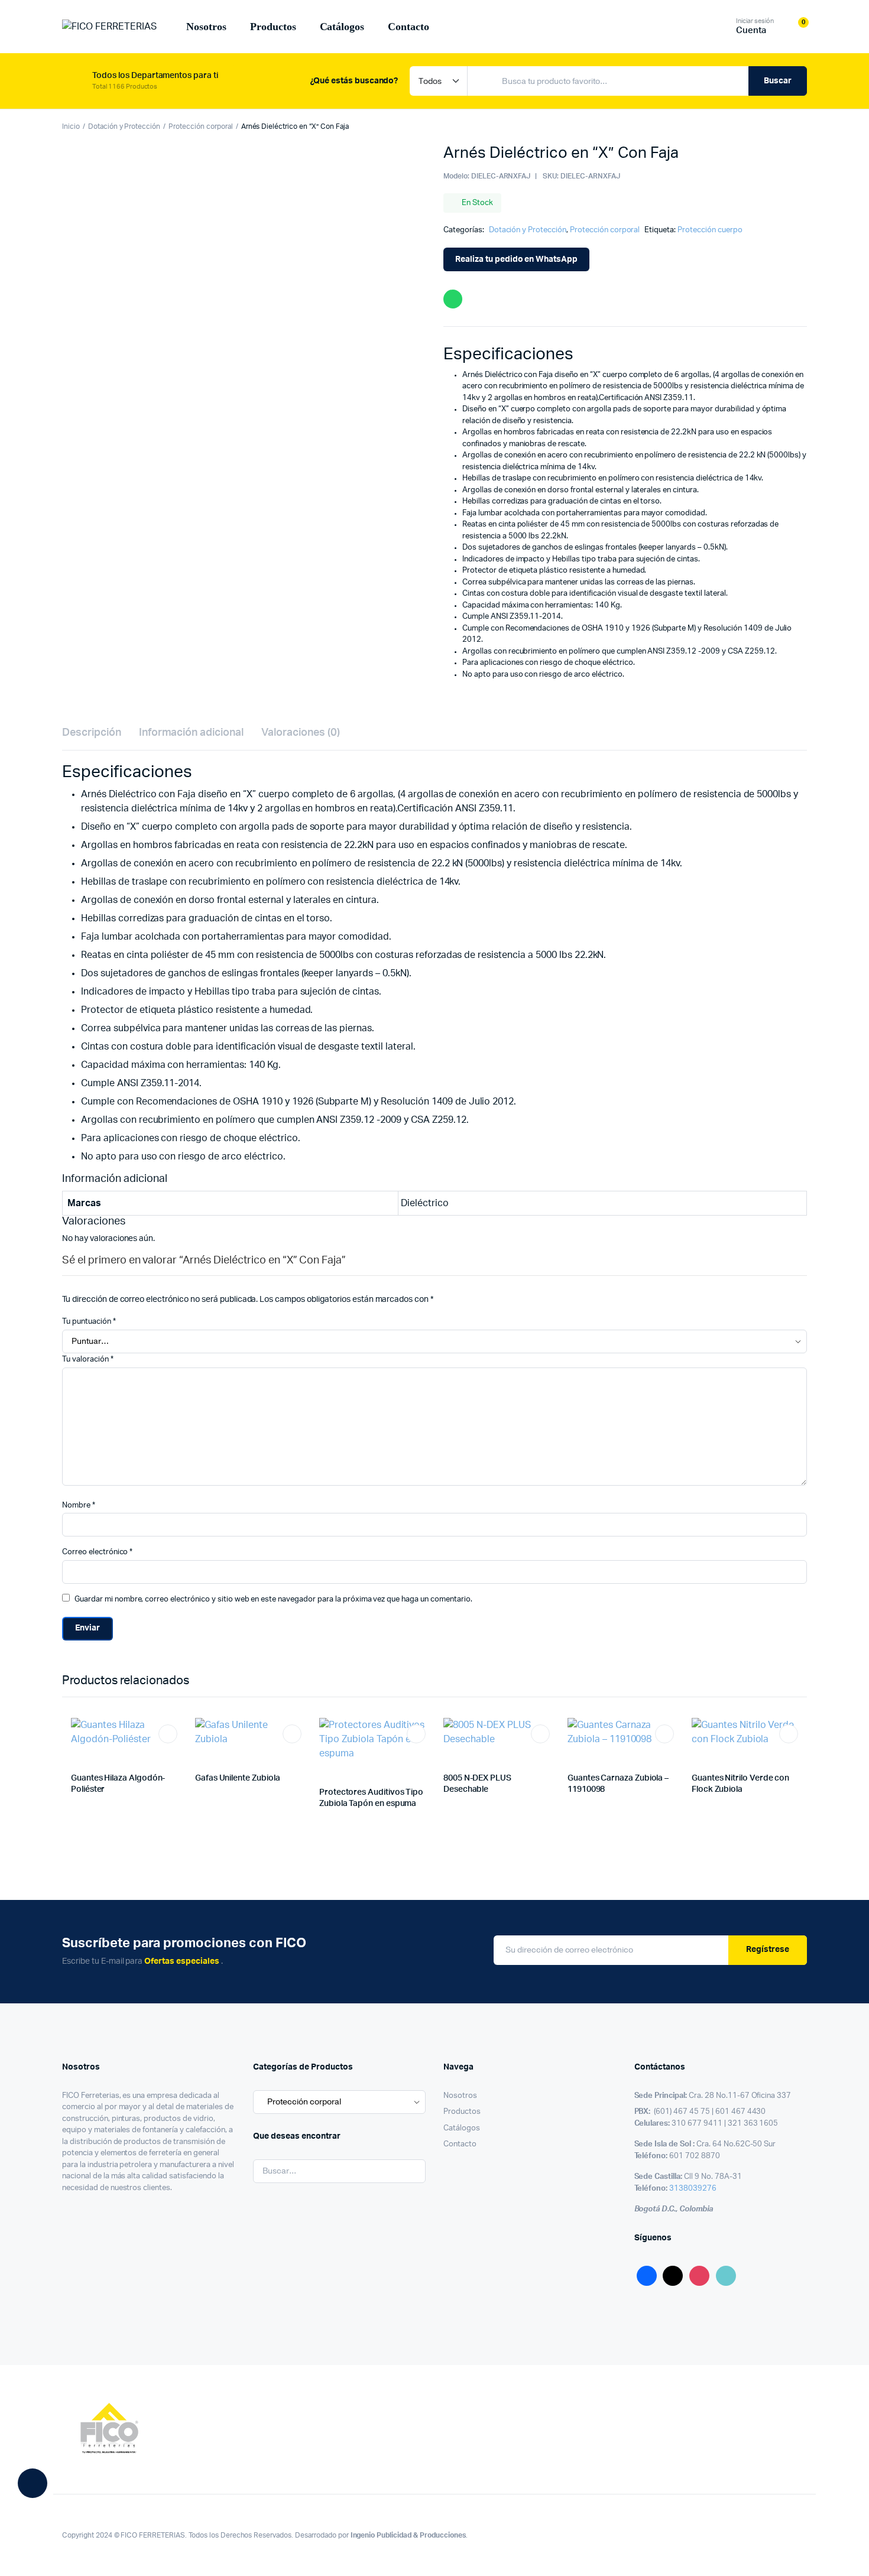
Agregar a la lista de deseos (168, 1734)
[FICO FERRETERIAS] (109, 27)
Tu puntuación (89, 1322)
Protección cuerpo (710, 230)
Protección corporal (200, 126)
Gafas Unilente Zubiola (237, 1778)
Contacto (408, 27)
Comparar (174, 1756)
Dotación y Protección (124, 126)
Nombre (79, 1505)
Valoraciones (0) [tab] (301, 733)
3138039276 (693, 2189)
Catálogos (342, 27)
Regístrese (768, 1950)
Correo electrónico (97, 1552)
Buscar (778, 81)
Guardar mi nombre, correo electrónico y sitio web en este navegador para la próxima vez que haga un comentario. (273, 1599)
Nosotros (206, 27)
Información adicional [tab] (191, 733)
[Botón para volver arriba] (842, 2549)
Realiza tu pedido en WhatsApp (516, 259)
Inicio (71, 126)
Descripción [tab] (92, 733)
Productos (273, 27)
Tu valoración (88, 1360)
